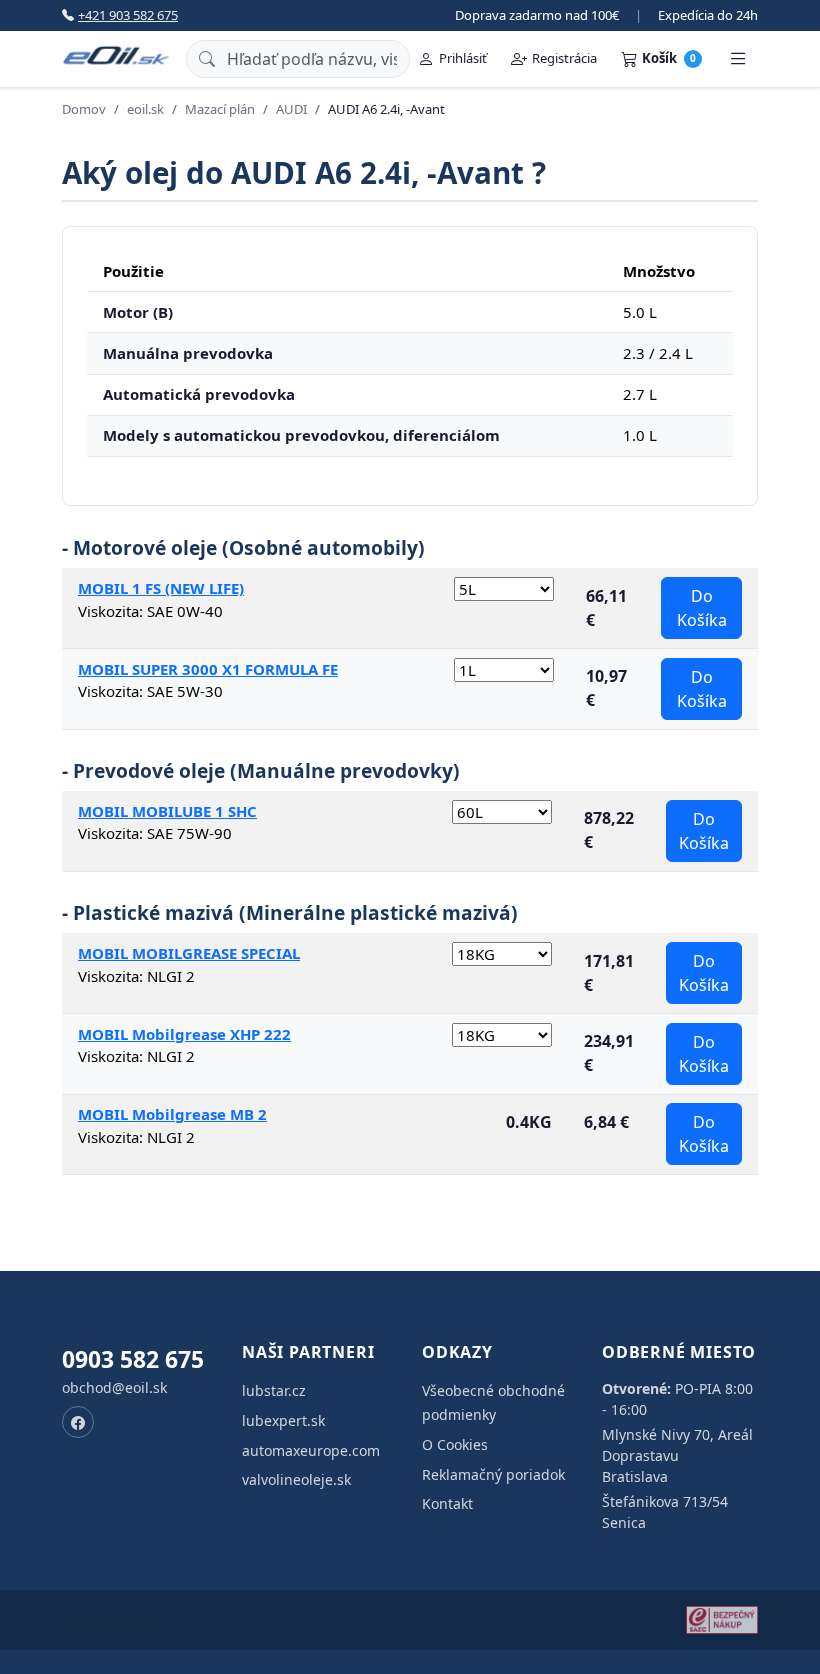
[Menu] (738, 59)
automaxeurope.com (311, 1450)
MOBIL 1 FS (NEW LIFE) (161, 588)
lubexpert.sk (283, 1420)
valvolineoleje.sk (296, 1479)
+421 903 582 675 (128, 15)
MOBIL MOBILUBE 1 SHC (167, 811)
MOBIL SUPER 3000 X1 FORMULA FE (208, 669)
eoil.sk (145, 109)
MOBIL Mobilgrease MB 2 (172, 1114)
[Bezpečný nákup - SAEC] (722, 1620)
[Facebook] (78, 1422)
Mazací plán (220, 109)
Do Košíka (702, 608)
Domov (84, 109)
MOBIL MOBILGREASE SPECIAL (189, 953)
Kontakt (447, 1503)
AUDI (291, 109)
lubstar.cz (274, 1390)
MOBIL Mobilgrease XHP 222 (184, 1034)
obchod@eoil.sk (114, 1387)
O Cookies (455, 1444)
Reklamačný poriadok (493, 1474)
